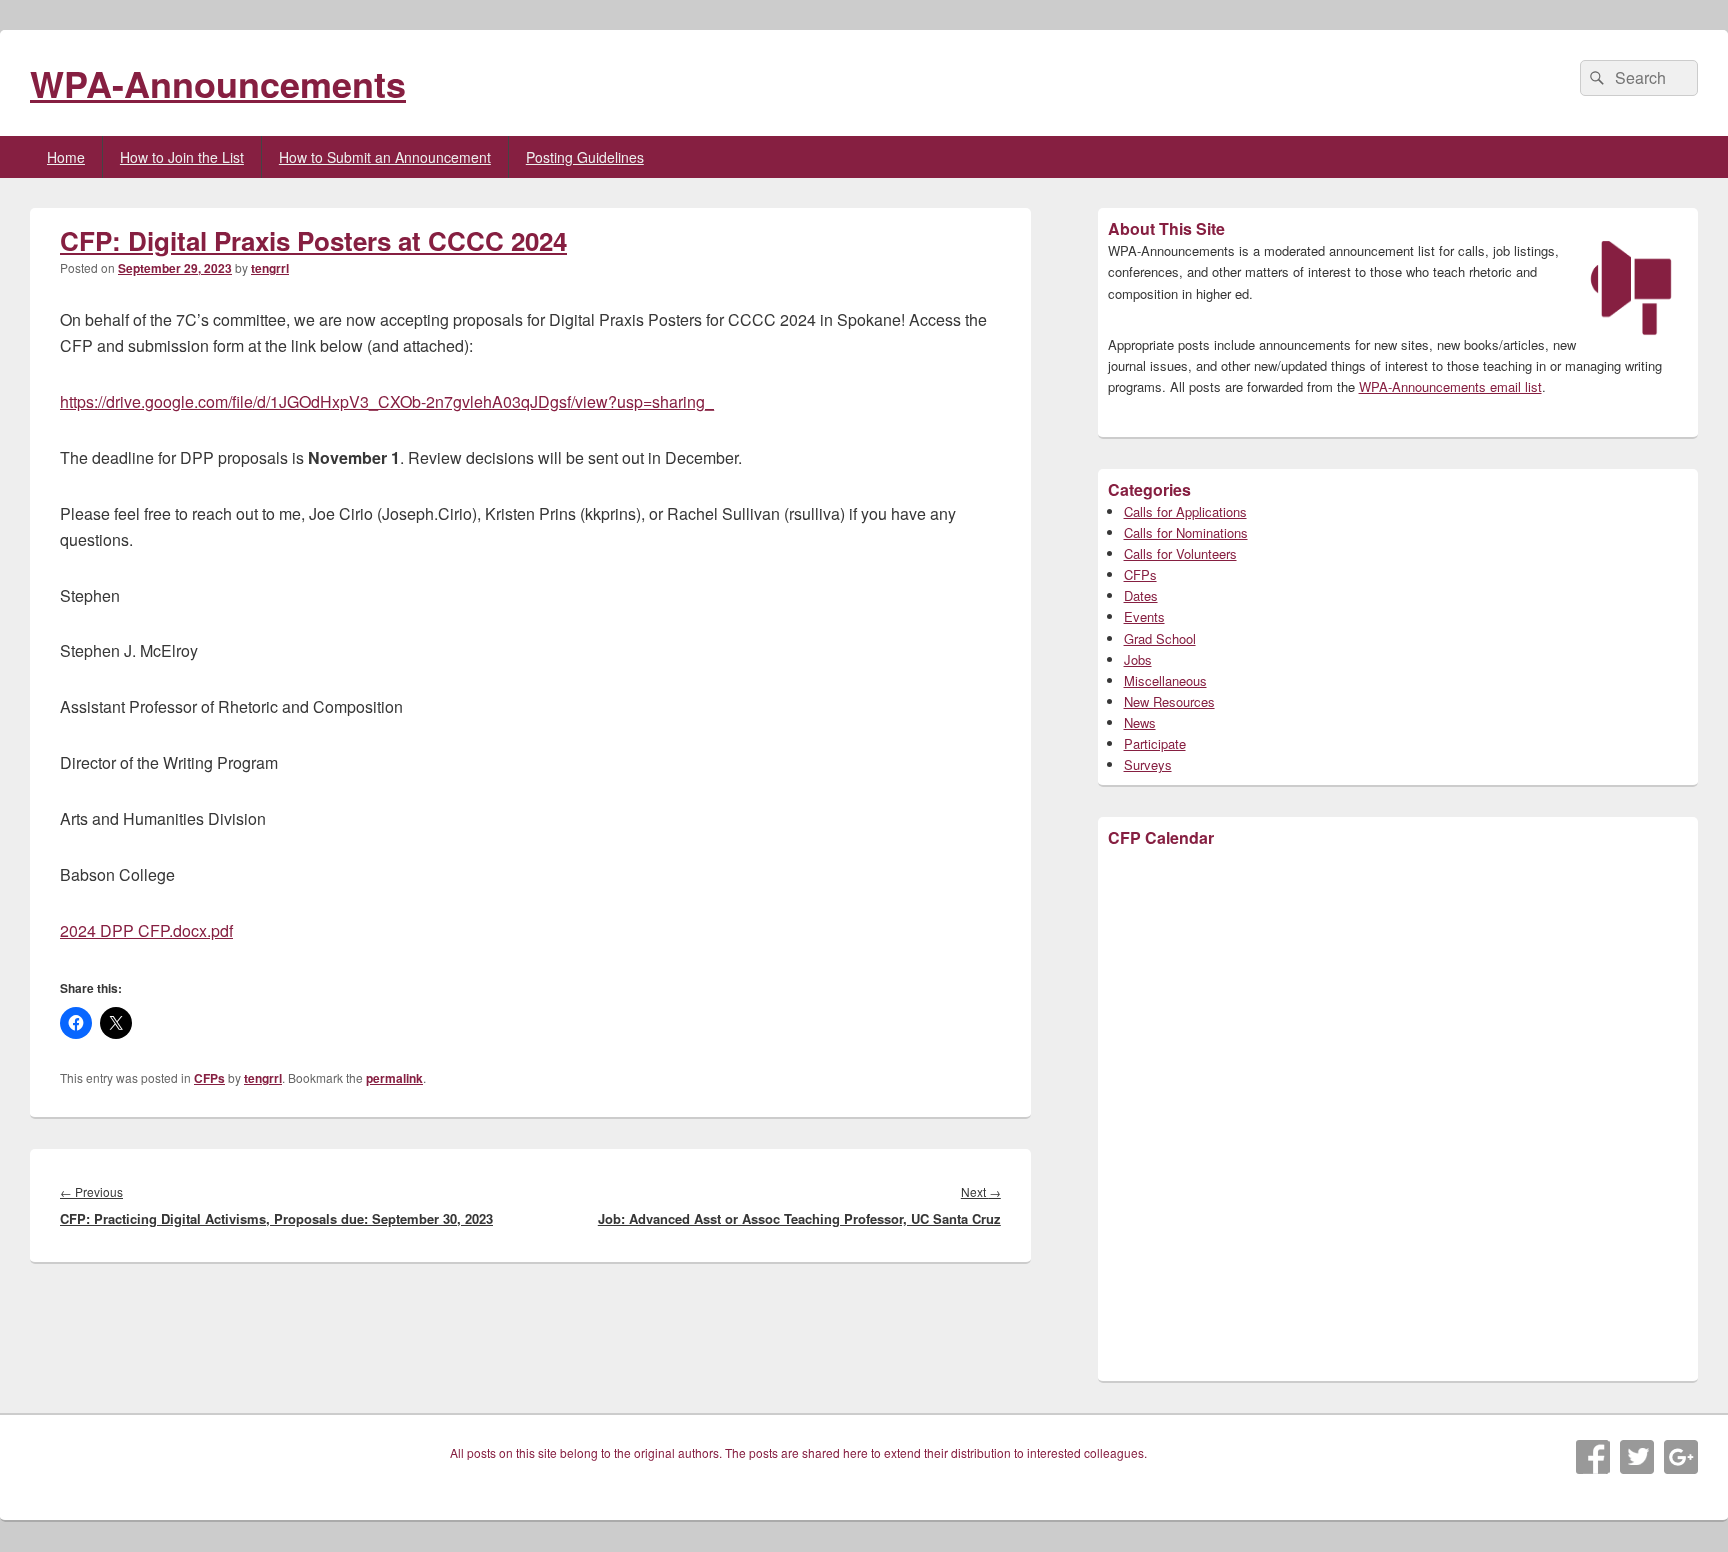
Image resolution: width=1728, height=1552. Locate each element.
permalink (394, 1078)
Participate (1155, 743)
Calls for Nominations (1186, 532)
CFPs (209, 1078)
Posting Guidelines (585, 157)
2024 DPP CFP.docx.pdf (146, 930)
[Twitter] (1637, 1457)
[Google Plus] (1681, 1457)
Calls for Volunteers (1180, 553)
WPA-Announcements (218, 83)
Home (66, 157)
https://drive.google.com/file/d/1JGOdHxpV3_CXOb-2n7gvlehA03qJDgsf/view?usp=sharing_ (387, 401)
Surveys (1148, 764)
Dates (1141, 595)
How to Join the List (182, 157)
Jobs (1138, 659)
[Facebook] (1593, 1457)
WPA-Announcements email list (1450, 386)
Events (1144, 616)
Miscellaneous (1165, 680)
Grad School (1160, 638)
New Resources (1169, 701)
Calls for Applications (1185, 511)
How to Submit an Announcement (385, 157)
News (1140, 722)
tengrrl (270, 268)
